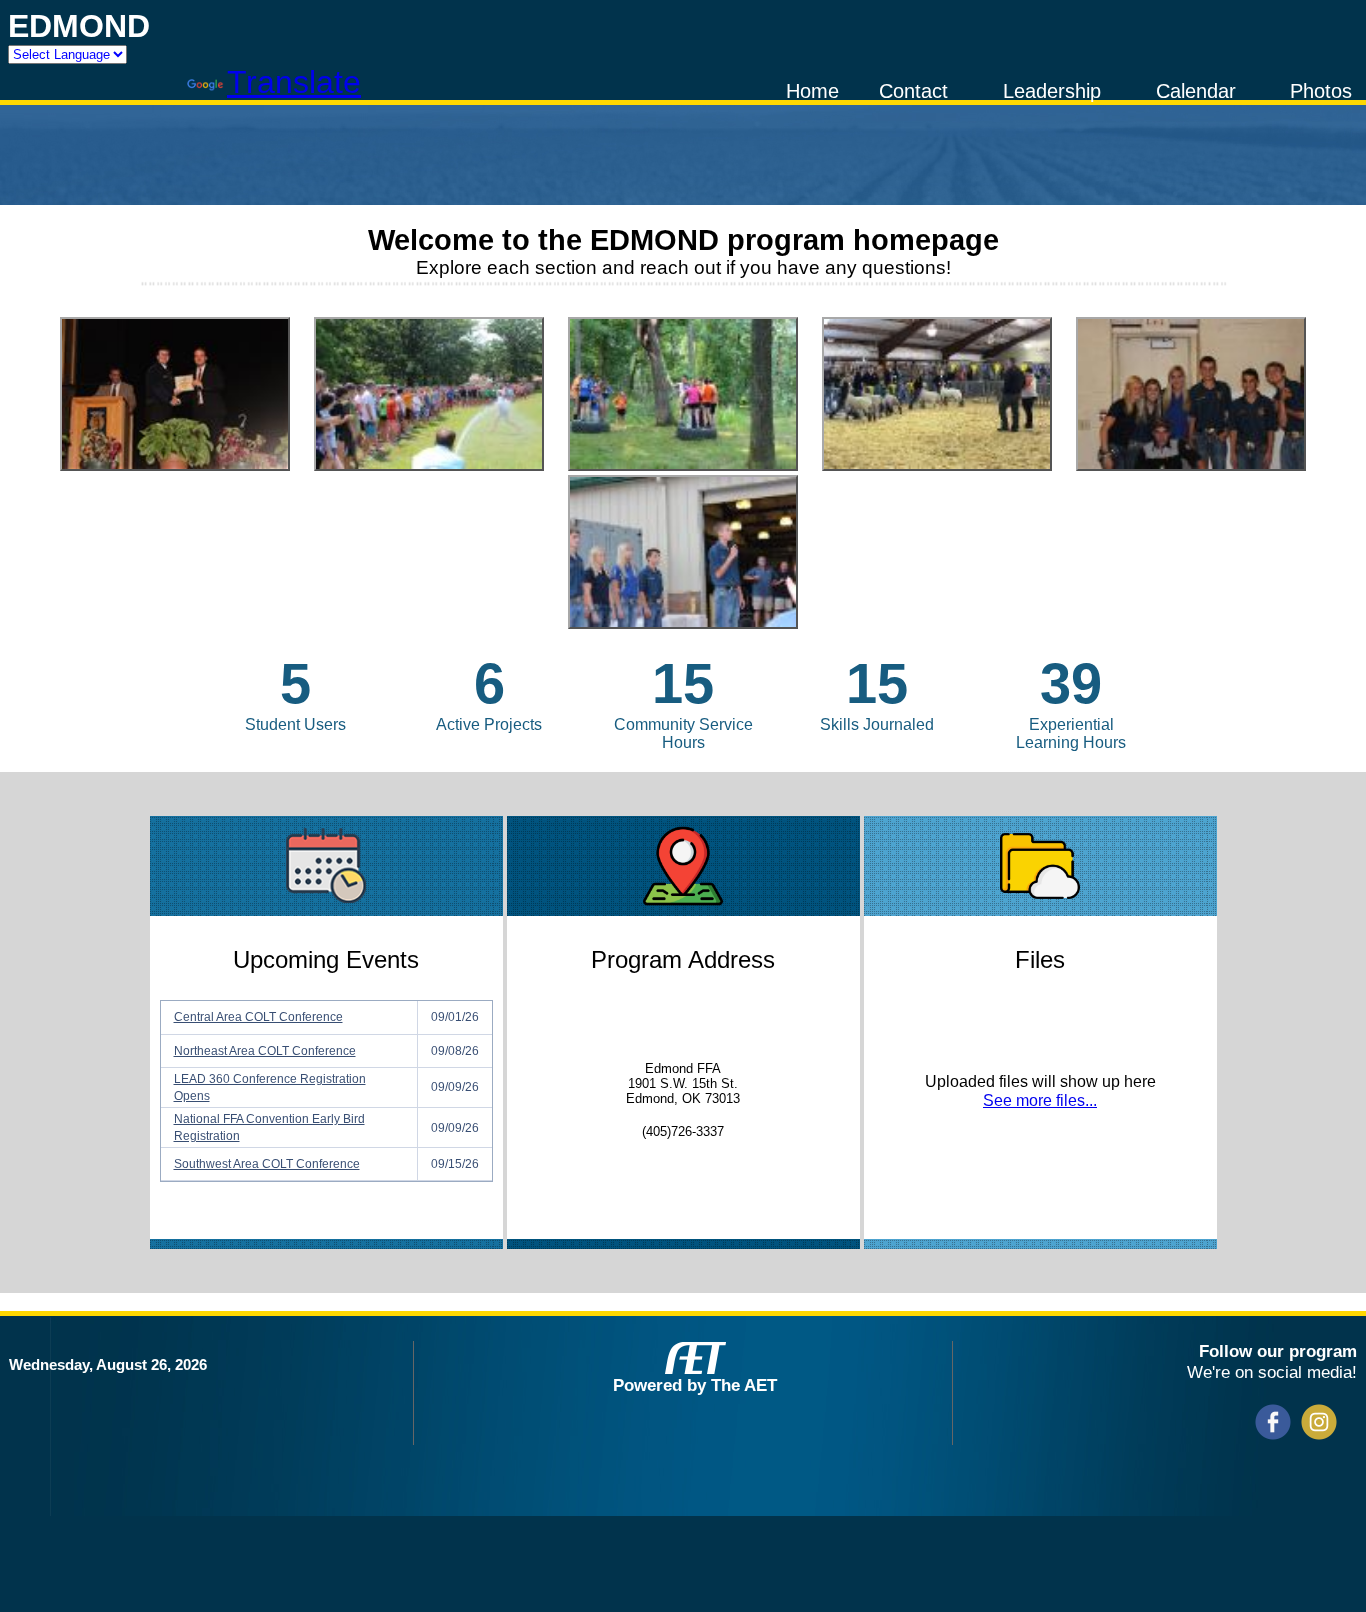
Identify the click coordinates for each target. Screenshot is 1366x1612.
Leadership (1052, 91)
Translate (294, 82)
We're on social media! (1272, 1372)
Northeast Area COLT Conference (265, 1051)
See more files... (1040, 1100)
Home (812, 91)
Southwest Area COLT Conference (267, 1164)
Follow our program (1278, 1351)
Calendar (1196, 91)
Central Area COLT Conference (258, 1017)
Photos (1321, 91)
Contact (913, 91)
